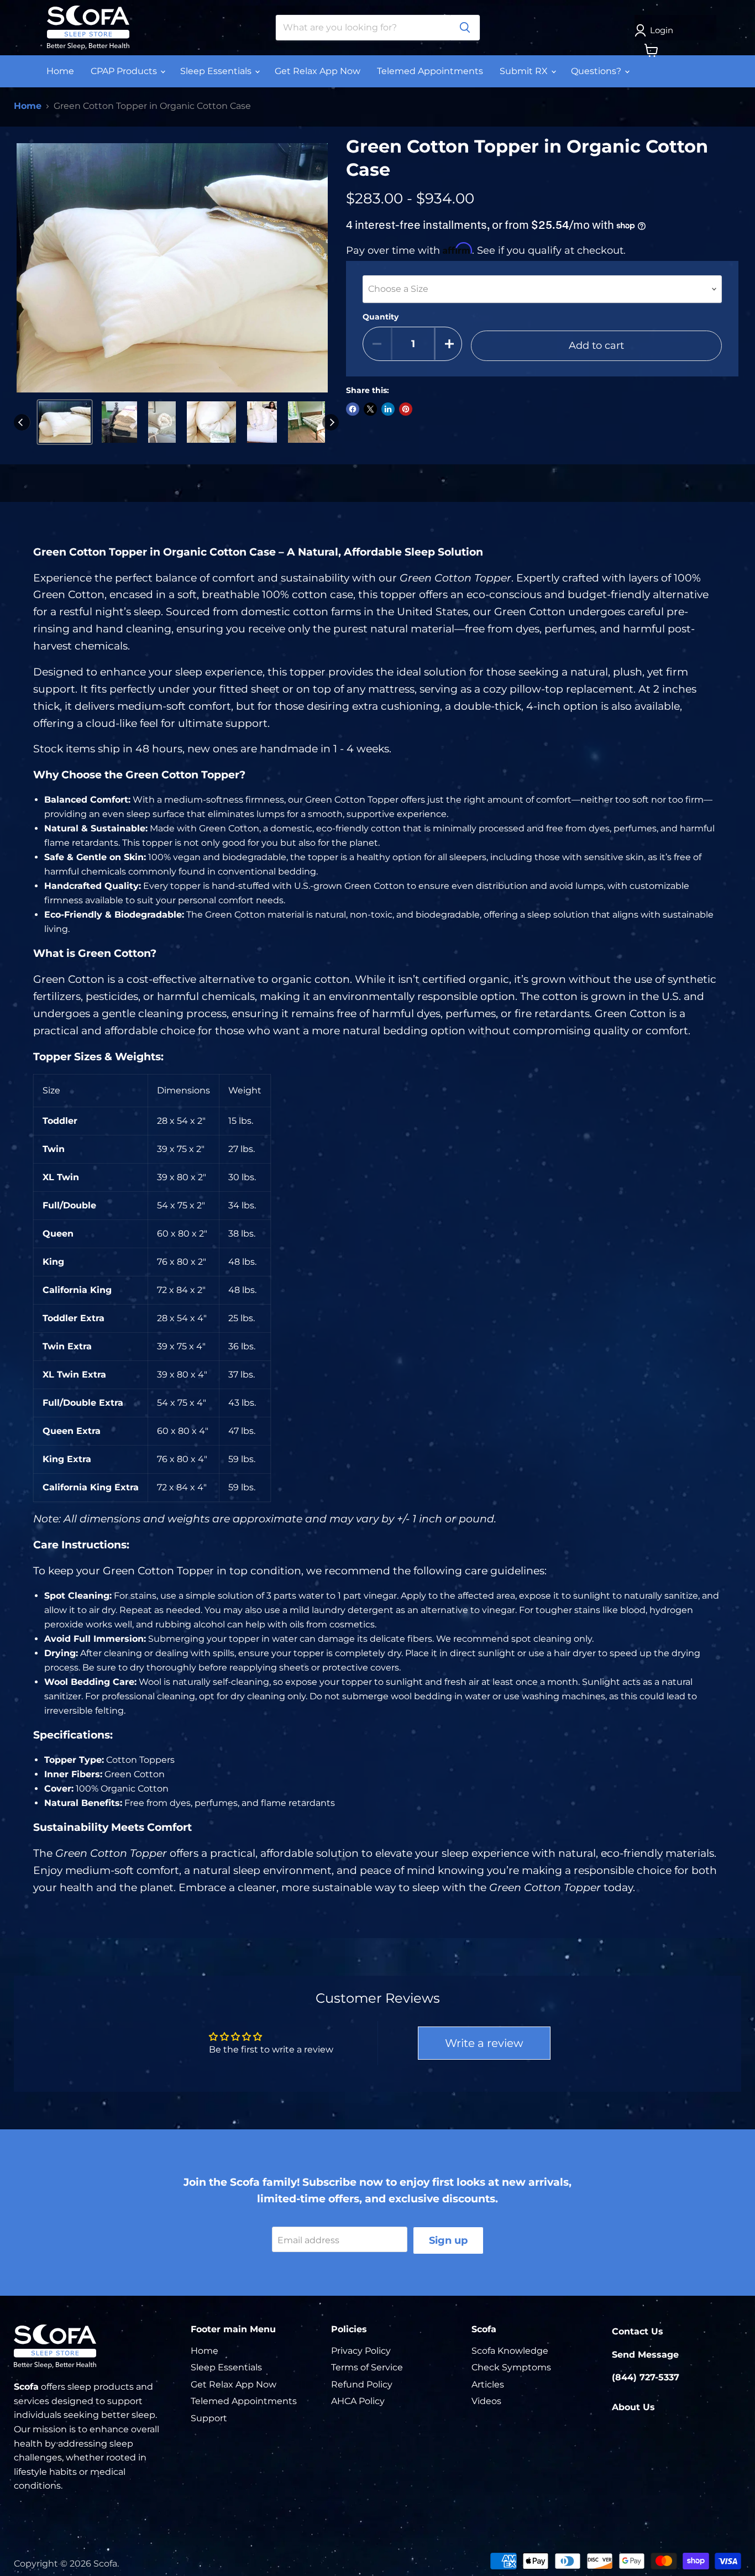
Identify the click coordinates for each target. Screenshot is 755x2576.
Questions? (597, 71)
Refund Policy (362, 2384)
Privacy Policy (361, 2351)
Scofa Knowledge (510, 2351)
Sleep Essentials (217, 71)
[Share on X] (370, 409)
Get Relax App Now (318, 71)
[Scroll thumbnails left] (22, 422)
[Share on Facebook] (353, 409)
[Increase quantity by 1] (449, 344)
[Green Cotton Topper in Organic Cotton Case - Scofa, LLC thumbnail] (65, 422)
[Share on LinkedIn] (388, 409)
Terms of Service (367, 2367)
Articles (488, 2384)
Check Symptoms (511, 2367)
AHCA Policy (358, 2401)
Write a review (484, 2043)
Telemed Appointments (430, 71)
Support (209, 2418)
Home (60, 71)
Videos (486, 2401)
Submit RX (525, 71)
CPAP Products (125, 71)
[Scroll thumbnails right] (331, 422)
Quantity (381, 317)
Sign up (448, 2240)
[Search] (465, 28)
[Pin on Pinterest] (406, 409)
